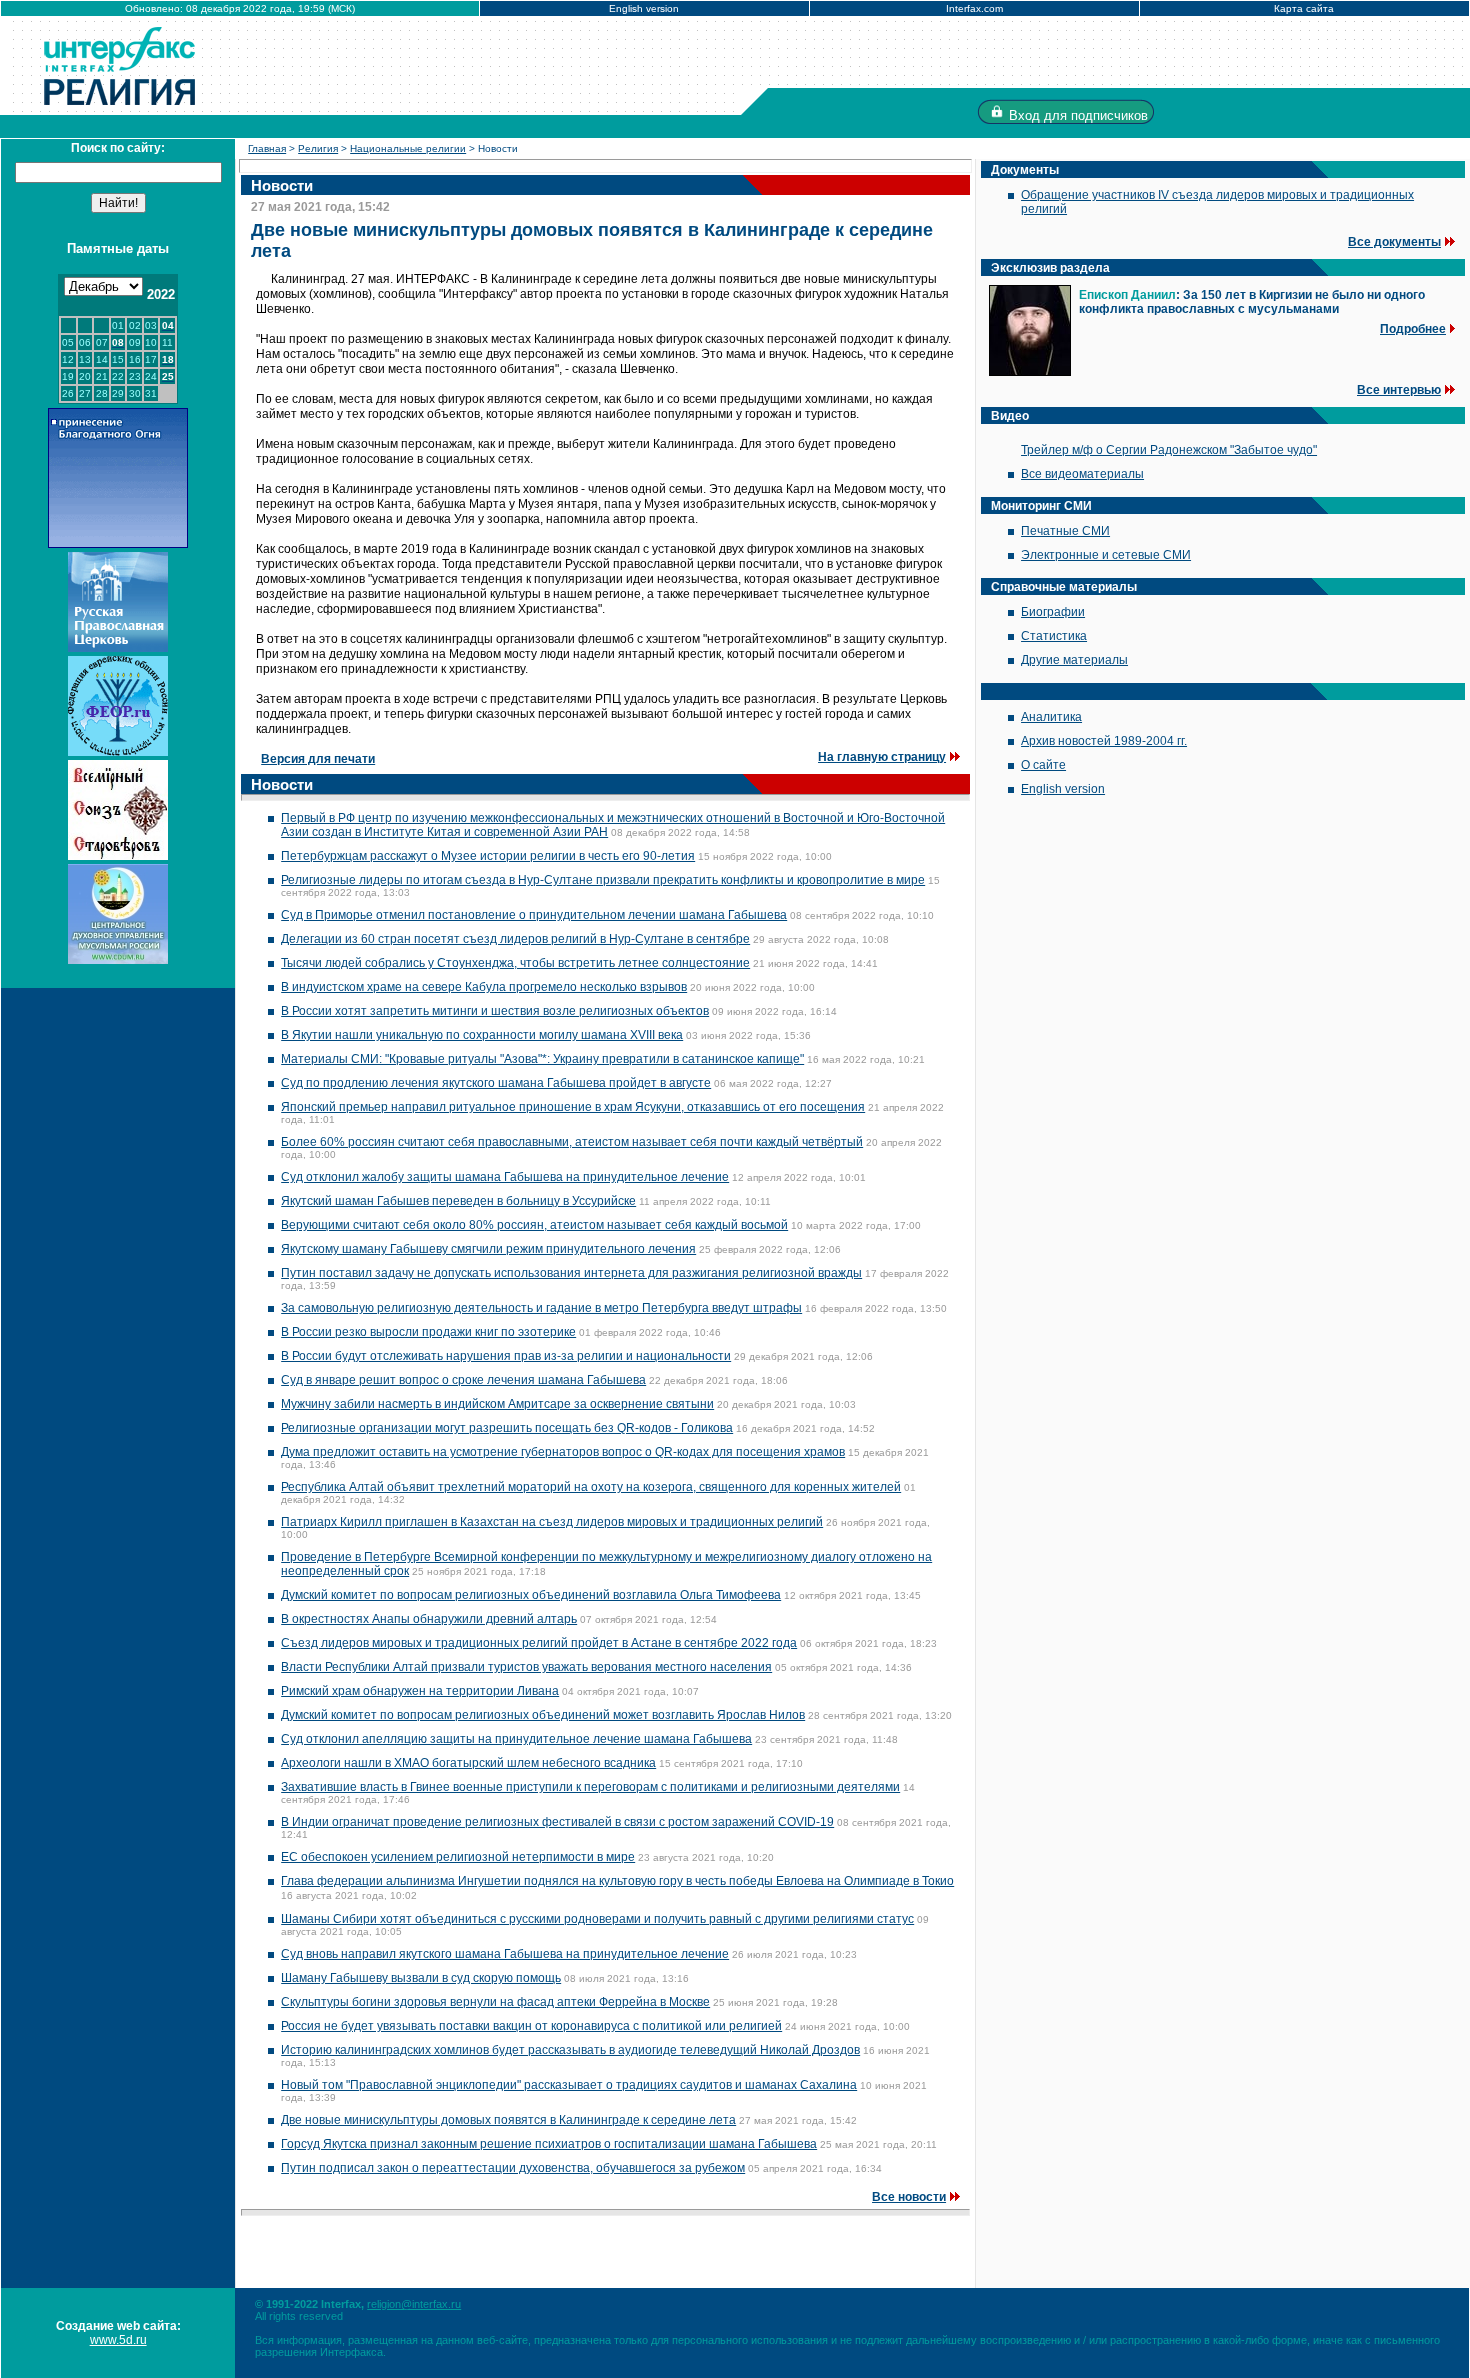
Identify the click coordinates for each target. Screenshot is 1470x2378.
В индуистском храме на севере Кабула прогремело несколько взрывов (484, 987)
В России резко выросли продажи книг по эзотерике (428, 1332)
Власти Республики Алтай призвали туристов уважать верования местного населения (526, 1667)
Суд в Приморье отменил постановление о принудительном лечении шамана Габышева (534, 915)
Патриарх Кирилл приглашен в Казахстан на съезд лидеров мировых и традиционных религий (552, 1522)
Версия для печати (318, 759)
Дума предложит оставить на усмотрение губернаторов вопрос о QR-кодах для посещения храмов (563, 1452)
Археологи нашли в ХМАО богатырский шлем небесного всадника (468, 1763)
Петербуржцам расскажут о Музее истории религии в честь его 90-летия (488, 856)
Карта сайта (1304, 8)
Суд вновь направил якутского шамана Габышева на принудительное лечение (505, 1954)
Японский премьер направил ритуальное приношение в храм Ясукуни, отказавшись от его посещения (573, 1107)
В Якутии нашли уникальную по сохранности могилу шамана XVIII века (482, 1035)
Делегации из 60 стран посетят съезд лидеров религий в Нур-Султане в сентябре (515, 939)
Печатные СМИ (1065, 531)
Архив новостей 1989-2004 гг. (1104, 741)
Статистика (1054, 636)
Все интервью (1399, 390)
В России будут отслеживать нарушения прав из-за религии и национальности (506, 1356)
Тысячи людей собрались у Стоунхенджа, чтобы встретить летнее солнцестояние (515, 963)
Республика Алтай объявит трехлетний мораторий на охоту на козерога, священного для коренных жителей (591, 1487)
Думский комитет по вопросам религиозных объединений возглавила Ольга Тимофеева (531, 1595)
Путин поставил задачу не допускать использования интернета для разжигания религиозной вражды (571, 1273)
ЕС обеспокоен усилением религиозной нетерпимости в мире (458, 1857)
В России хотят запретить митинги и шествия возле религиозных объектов (495, 1011)
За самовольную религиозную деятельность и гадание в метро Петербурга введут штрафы (541, 1308)
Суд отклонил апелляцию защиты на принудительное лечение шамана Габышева (516, 1739)
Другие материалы (1074, 660)
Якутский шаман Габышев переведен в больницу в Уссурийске (458, 1201)
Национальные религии (408, 148)
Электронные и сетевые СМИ (1106, 555)
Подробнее (1413, 329)
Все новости (909, 2197)
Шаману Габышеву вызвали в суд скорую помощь (421, 1978)
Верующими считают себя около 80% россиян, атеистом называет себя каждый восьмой (534, 1225)
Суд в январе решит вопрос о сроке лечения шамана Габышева (463, 1380)
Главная (267, 148)
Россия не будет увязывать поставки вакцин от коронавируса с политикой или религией (531, 2026)
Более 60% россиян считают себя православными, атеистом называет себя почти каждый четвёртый (572, 1142)
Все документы (1394, 242)
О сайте (1043, 765)
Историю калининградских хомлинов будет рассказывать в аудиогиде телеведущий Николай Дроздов (570, 2050)
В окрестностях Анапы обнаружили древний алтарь (429, 1619)
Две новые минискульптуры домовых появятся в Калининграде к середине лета (508, 2120)
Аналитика (1051, 717)
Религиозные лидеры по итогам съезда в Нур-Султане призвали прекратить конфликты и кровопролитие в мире (603, 880)
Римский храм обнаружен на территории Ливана (420, 1691)
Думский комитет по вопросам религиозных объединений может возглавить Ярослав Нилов (543, 1715)
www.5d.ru (118, 2340)
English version (644, 8)
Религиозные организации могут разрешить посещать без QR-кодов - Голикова (507, 1428)
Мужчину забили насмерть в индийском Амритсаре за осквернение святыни (497, 1404)
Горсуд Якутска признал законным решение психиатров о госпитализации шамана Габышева (549, 2144)
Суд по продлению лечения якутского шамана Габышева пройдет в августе (496, 1083)
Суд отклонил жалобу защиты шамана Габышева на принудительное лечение (505, 1177)
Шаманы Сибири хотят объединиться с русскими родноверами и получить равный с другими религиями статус (597, 1919)
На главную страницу (882, 757)
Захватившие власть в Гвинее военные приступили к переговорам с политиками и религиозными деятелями (590, 1787)
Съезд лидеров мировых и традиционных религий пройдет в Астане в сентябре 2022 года (539, 1643)
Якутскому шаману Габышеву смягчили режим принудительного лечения (488, 1249)
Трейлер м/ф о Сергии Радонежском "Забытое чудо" (1169, 450)
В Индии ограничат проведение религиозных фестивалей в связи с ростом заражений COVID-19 (557, 1822)
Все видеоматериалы (1082, 474)
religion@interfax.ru (414, 2304)
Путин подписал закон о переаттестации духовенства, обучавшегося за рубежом (513, 2168)
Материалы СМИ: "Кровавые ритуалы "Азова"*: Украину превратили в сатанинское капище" (542, 1059)
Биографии (1053, 612)
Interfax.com (974, 8)
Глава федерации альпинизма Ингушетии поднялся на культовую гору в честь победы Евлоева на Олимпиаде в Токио (617, 1881)
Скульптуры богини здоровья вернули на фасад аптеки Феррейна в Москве (495, 2002)
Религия (318, 148)
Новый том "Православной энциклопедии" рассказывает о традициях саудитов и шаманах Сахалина (569, 2085)
